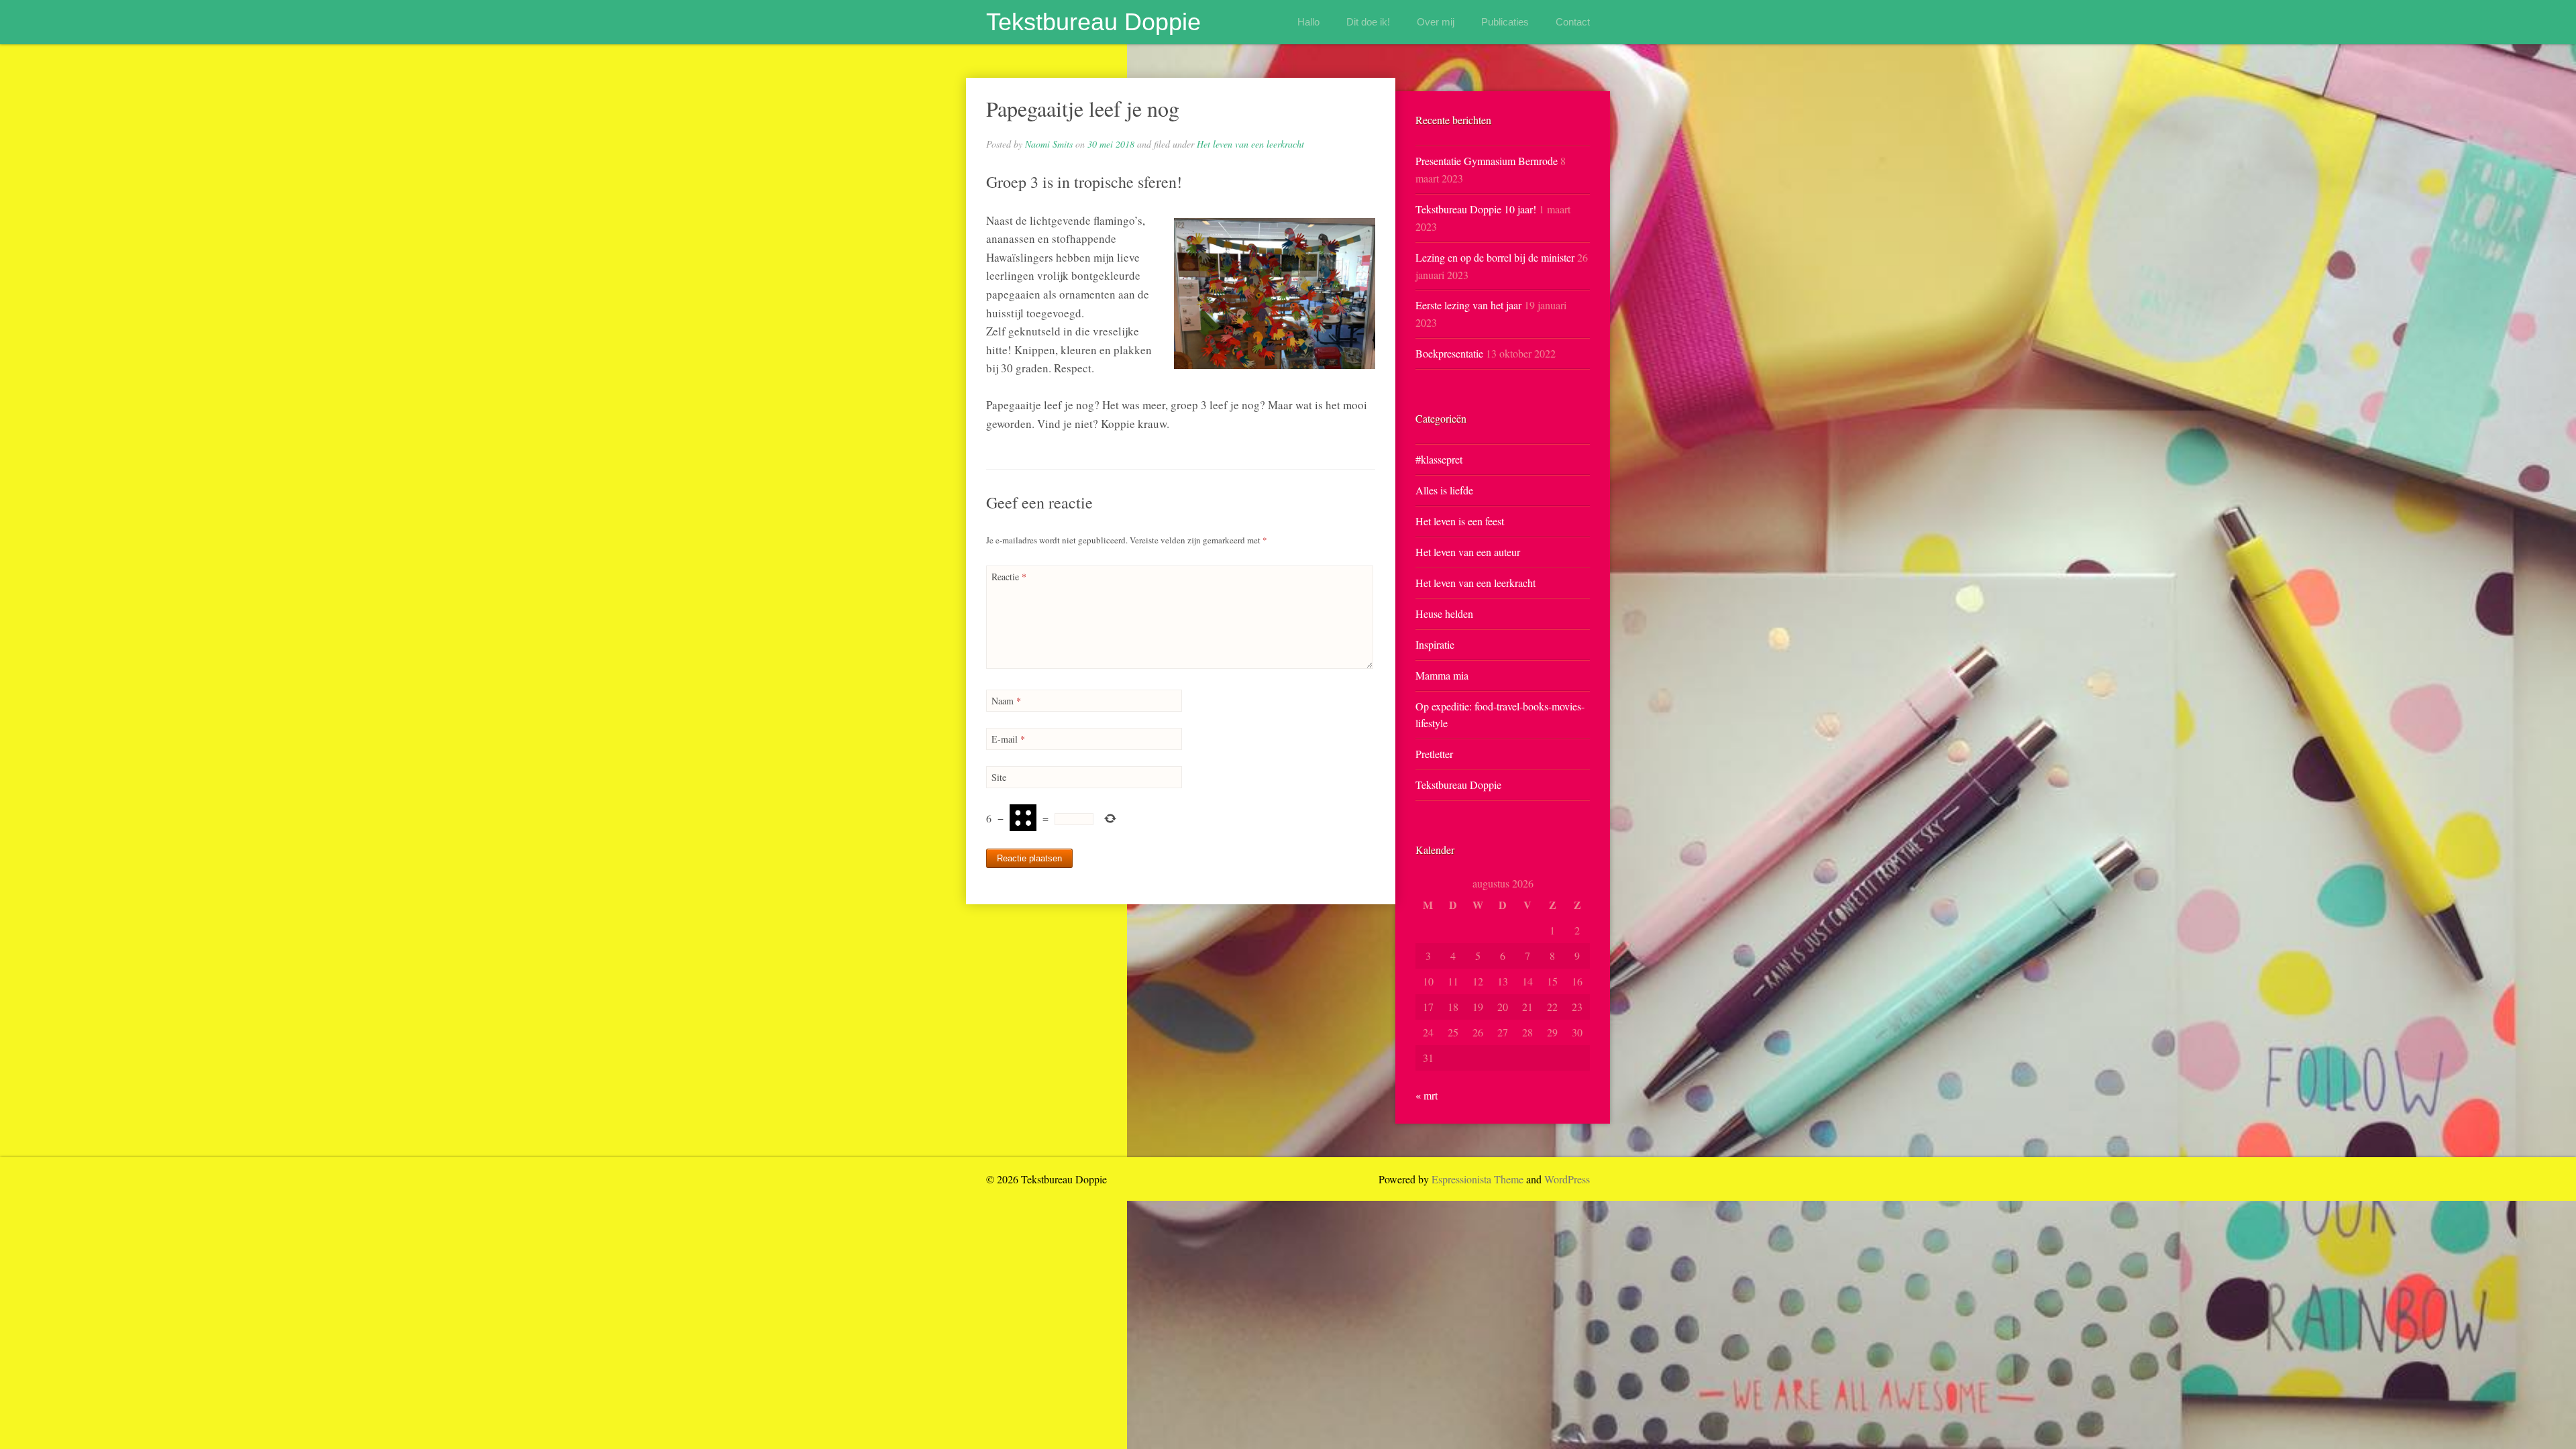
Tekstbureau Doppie (1093, 22)
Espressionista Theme (1478, 1179)
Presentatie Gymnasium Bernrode (1487, 161)
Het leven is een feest (1460, 521)
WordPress (1567, 1179)
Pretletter (1434, 754)
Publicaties (1505, 22)
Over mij (1436, 22)
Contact (1573, 22)
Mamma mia (1442, 675)
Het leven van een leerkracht (1250, 144)
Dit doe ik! (1368, 22)
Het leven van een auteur (1468, 552)
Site (999, 777)
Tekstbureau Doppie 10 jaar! (1476, 209)
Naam (1006, 701)
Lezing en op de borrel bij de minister (1495, 257)
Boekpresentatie (1449, 353)
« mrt (1427, 1095)
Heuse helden (1444, 613)
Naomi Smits (1049, 144)
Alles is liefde (1444, 490)
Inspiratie (1435, 644)
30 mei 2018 (1111, 144)
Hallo (1308, 22)
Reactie (1009, 577)
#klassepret (1439, 459)
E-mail (1008, 739)
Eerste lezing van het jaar (1468, 305)
